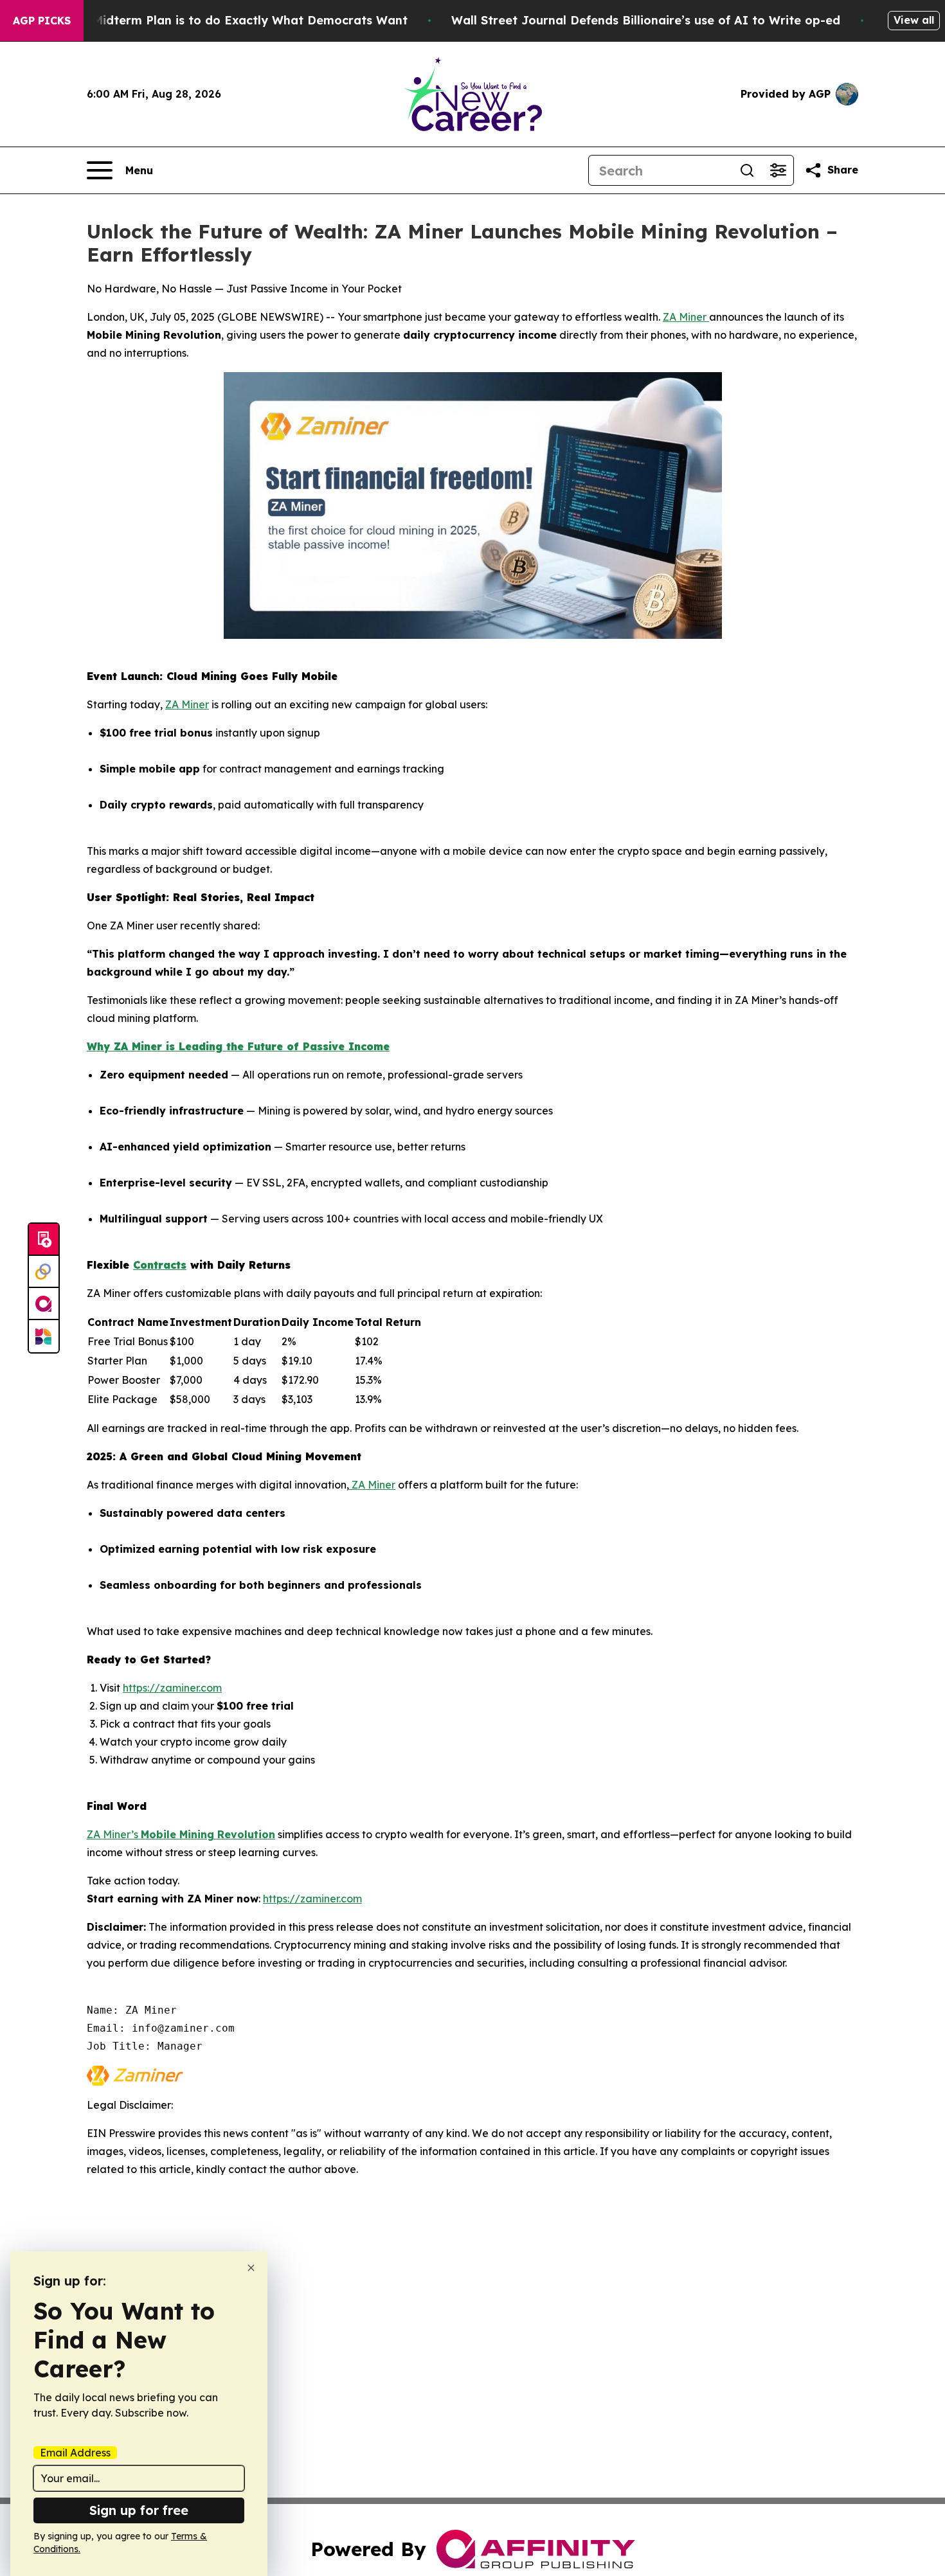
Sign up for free (139, 2510)
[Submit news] (44, 1240)
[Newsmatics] (44, 1336)
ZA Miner (686, 317)
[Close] (251, 2268)
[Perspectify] (44, 1272)
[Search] (747, 170)
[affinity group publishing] (44, 1304)
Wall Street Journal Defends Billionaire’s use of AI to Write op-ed (646, 20)
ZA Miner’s (114, 1834)
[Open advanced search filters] (778, 170)
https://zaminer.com (172, 1688)
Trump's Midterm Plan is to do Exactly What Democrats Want (225, 20)
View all (914, 20)
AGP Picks (42, 21)
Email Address (75, 2453)
